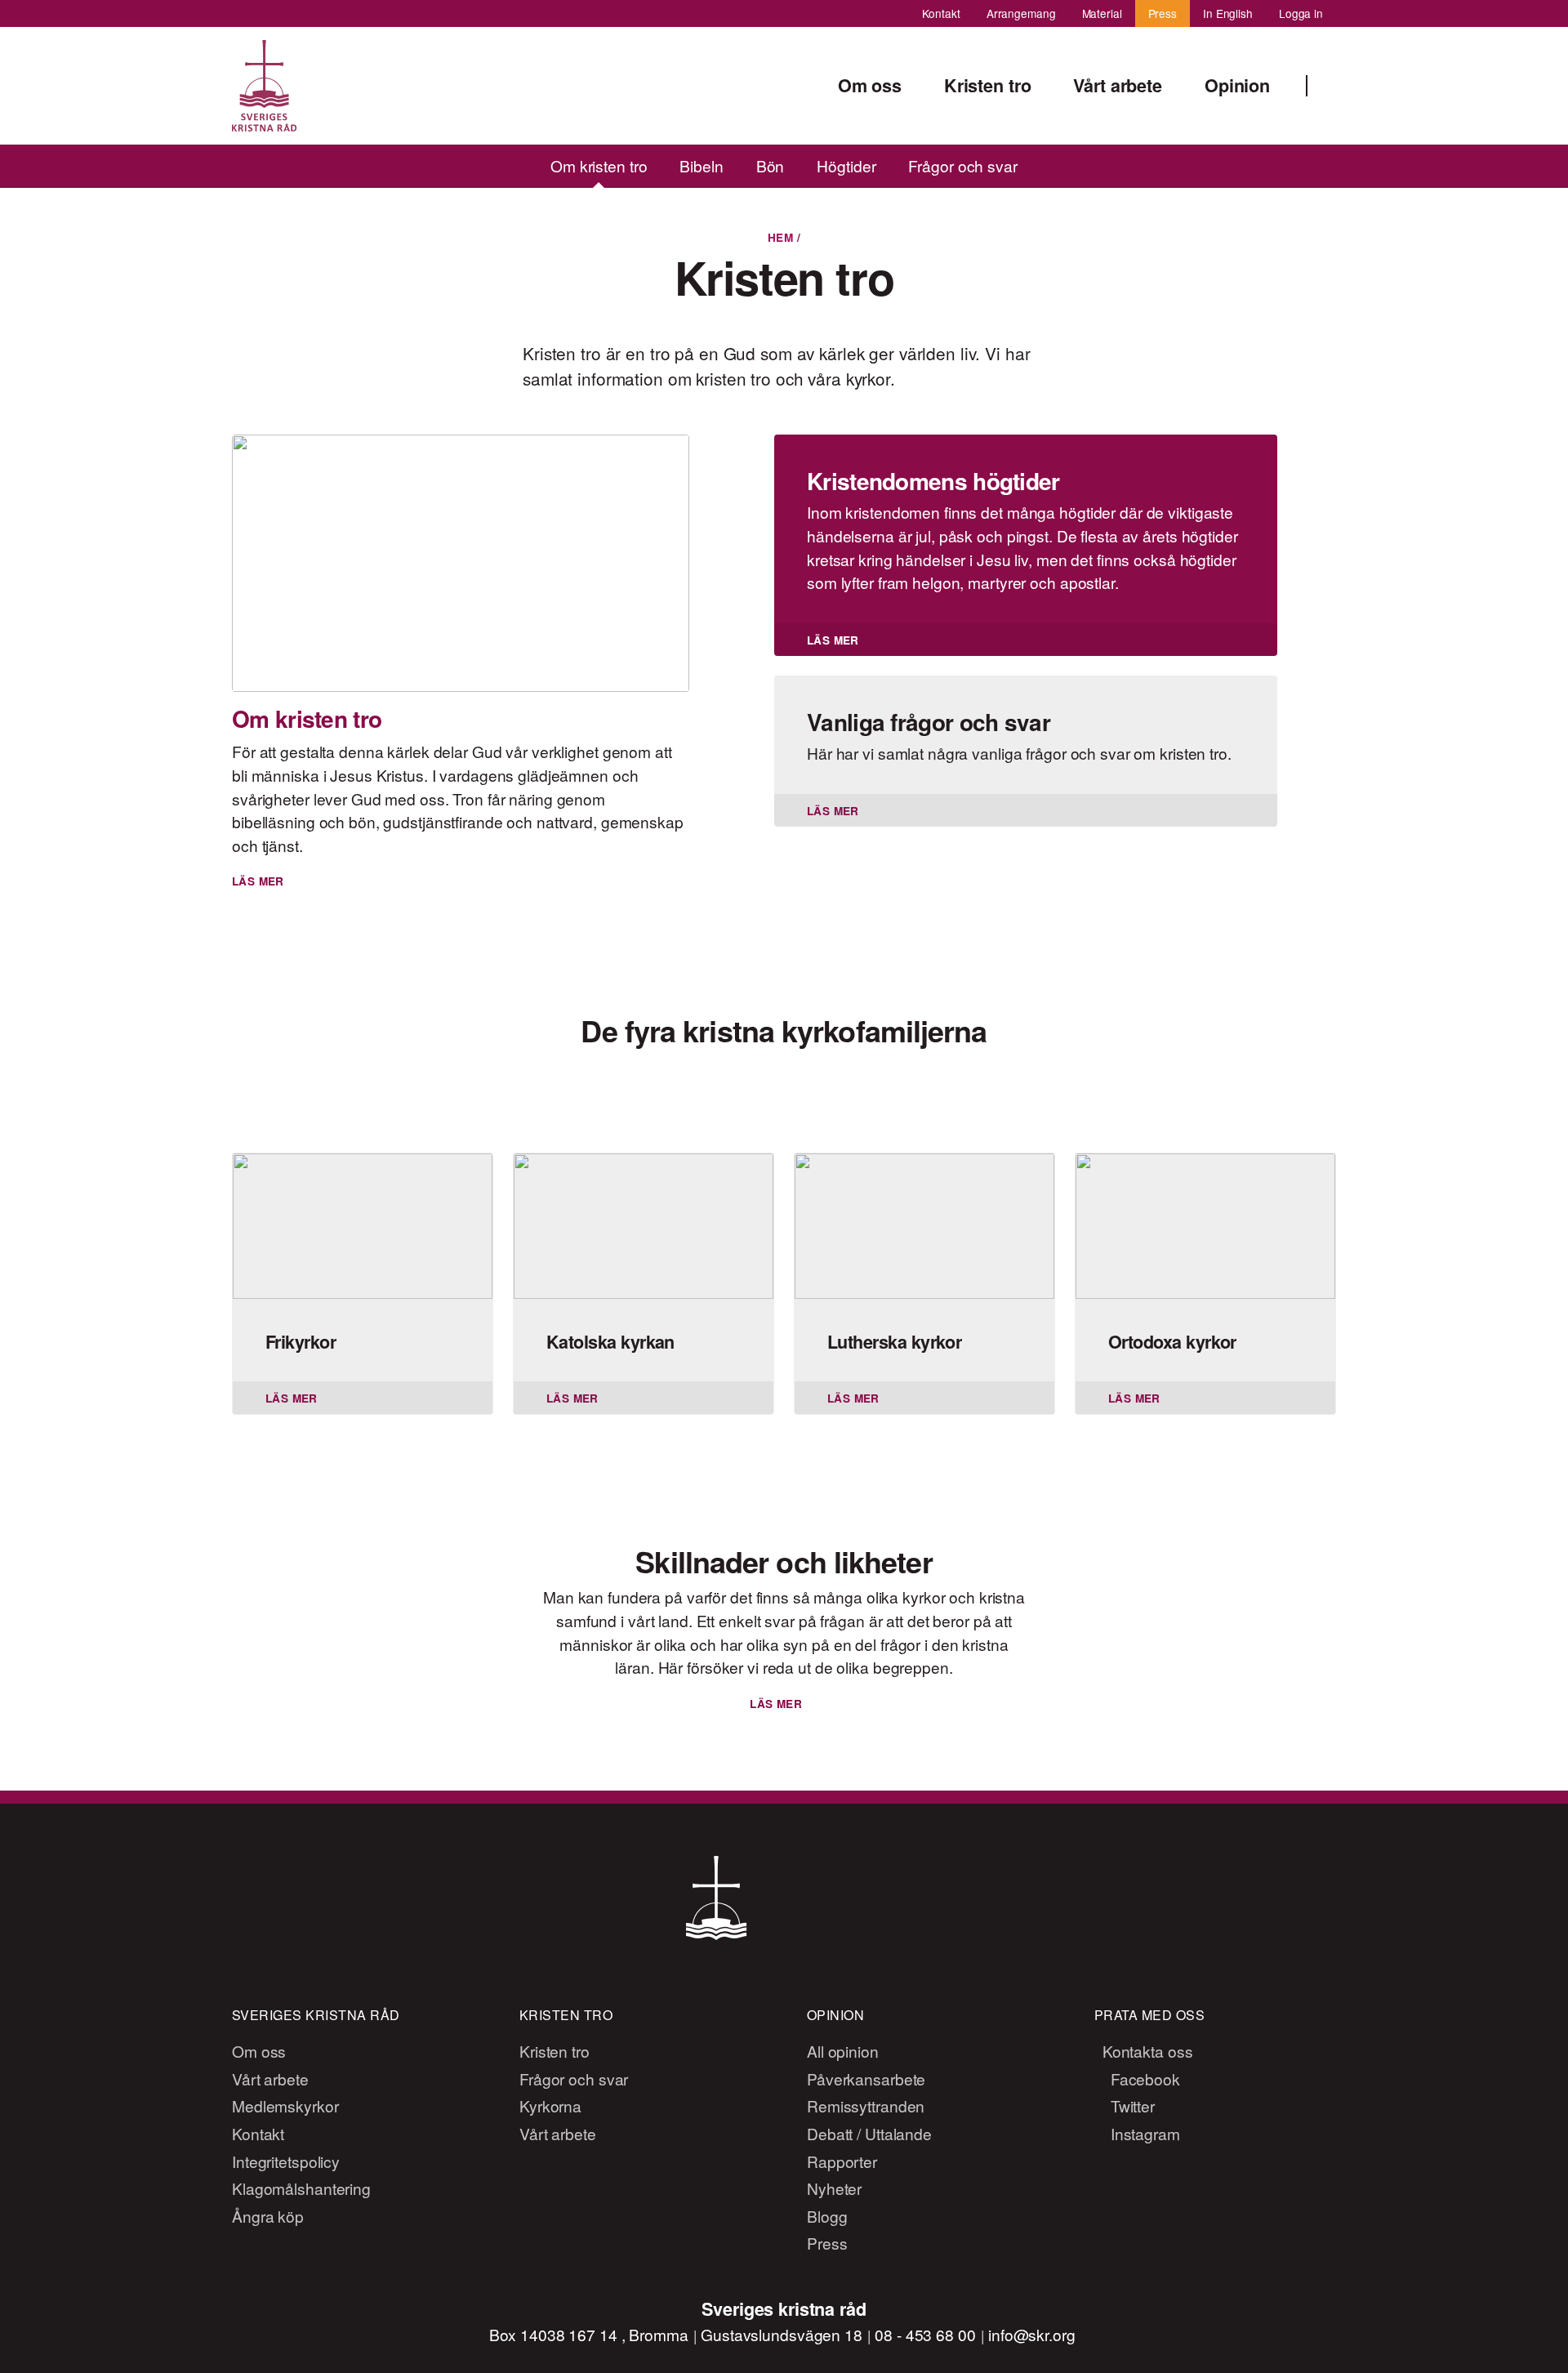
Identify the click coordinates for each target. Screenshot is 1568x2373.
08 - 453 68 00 (927, 2334)
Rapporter (842, 2161)
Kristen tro (555, 2051)
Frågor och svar (963, 165)
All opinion (843, 2051)
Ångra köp (268, 2216)
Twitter (1131, 2105)
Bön (771, 165)
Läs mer (776, 1704)
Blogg (827, 2216)
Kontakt (941, 13)
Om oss (259, 2051)
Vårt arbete (270, 2079)
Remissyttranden (866, 2105)
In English (1228, 13)
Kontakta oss (1146, 2051)
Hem (780, 237)
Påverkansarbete (866, 2079)
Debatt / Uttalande (869, 2133)
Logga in (1301, 13)
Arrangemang (1021, 13)
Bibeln (702, 165)
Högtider (846, 165)
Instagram (1143, 2133)
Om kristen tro (599, 165)
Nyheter (834, 2188)
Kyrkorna (550, 2105)
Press (1163, 13)
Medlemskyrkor (285, 2105)
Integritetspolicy (286, 2161)
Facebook (1143, 2079)
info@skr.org (1032, 2334)
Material (1102, 13)
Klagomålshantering (301, 2188)
